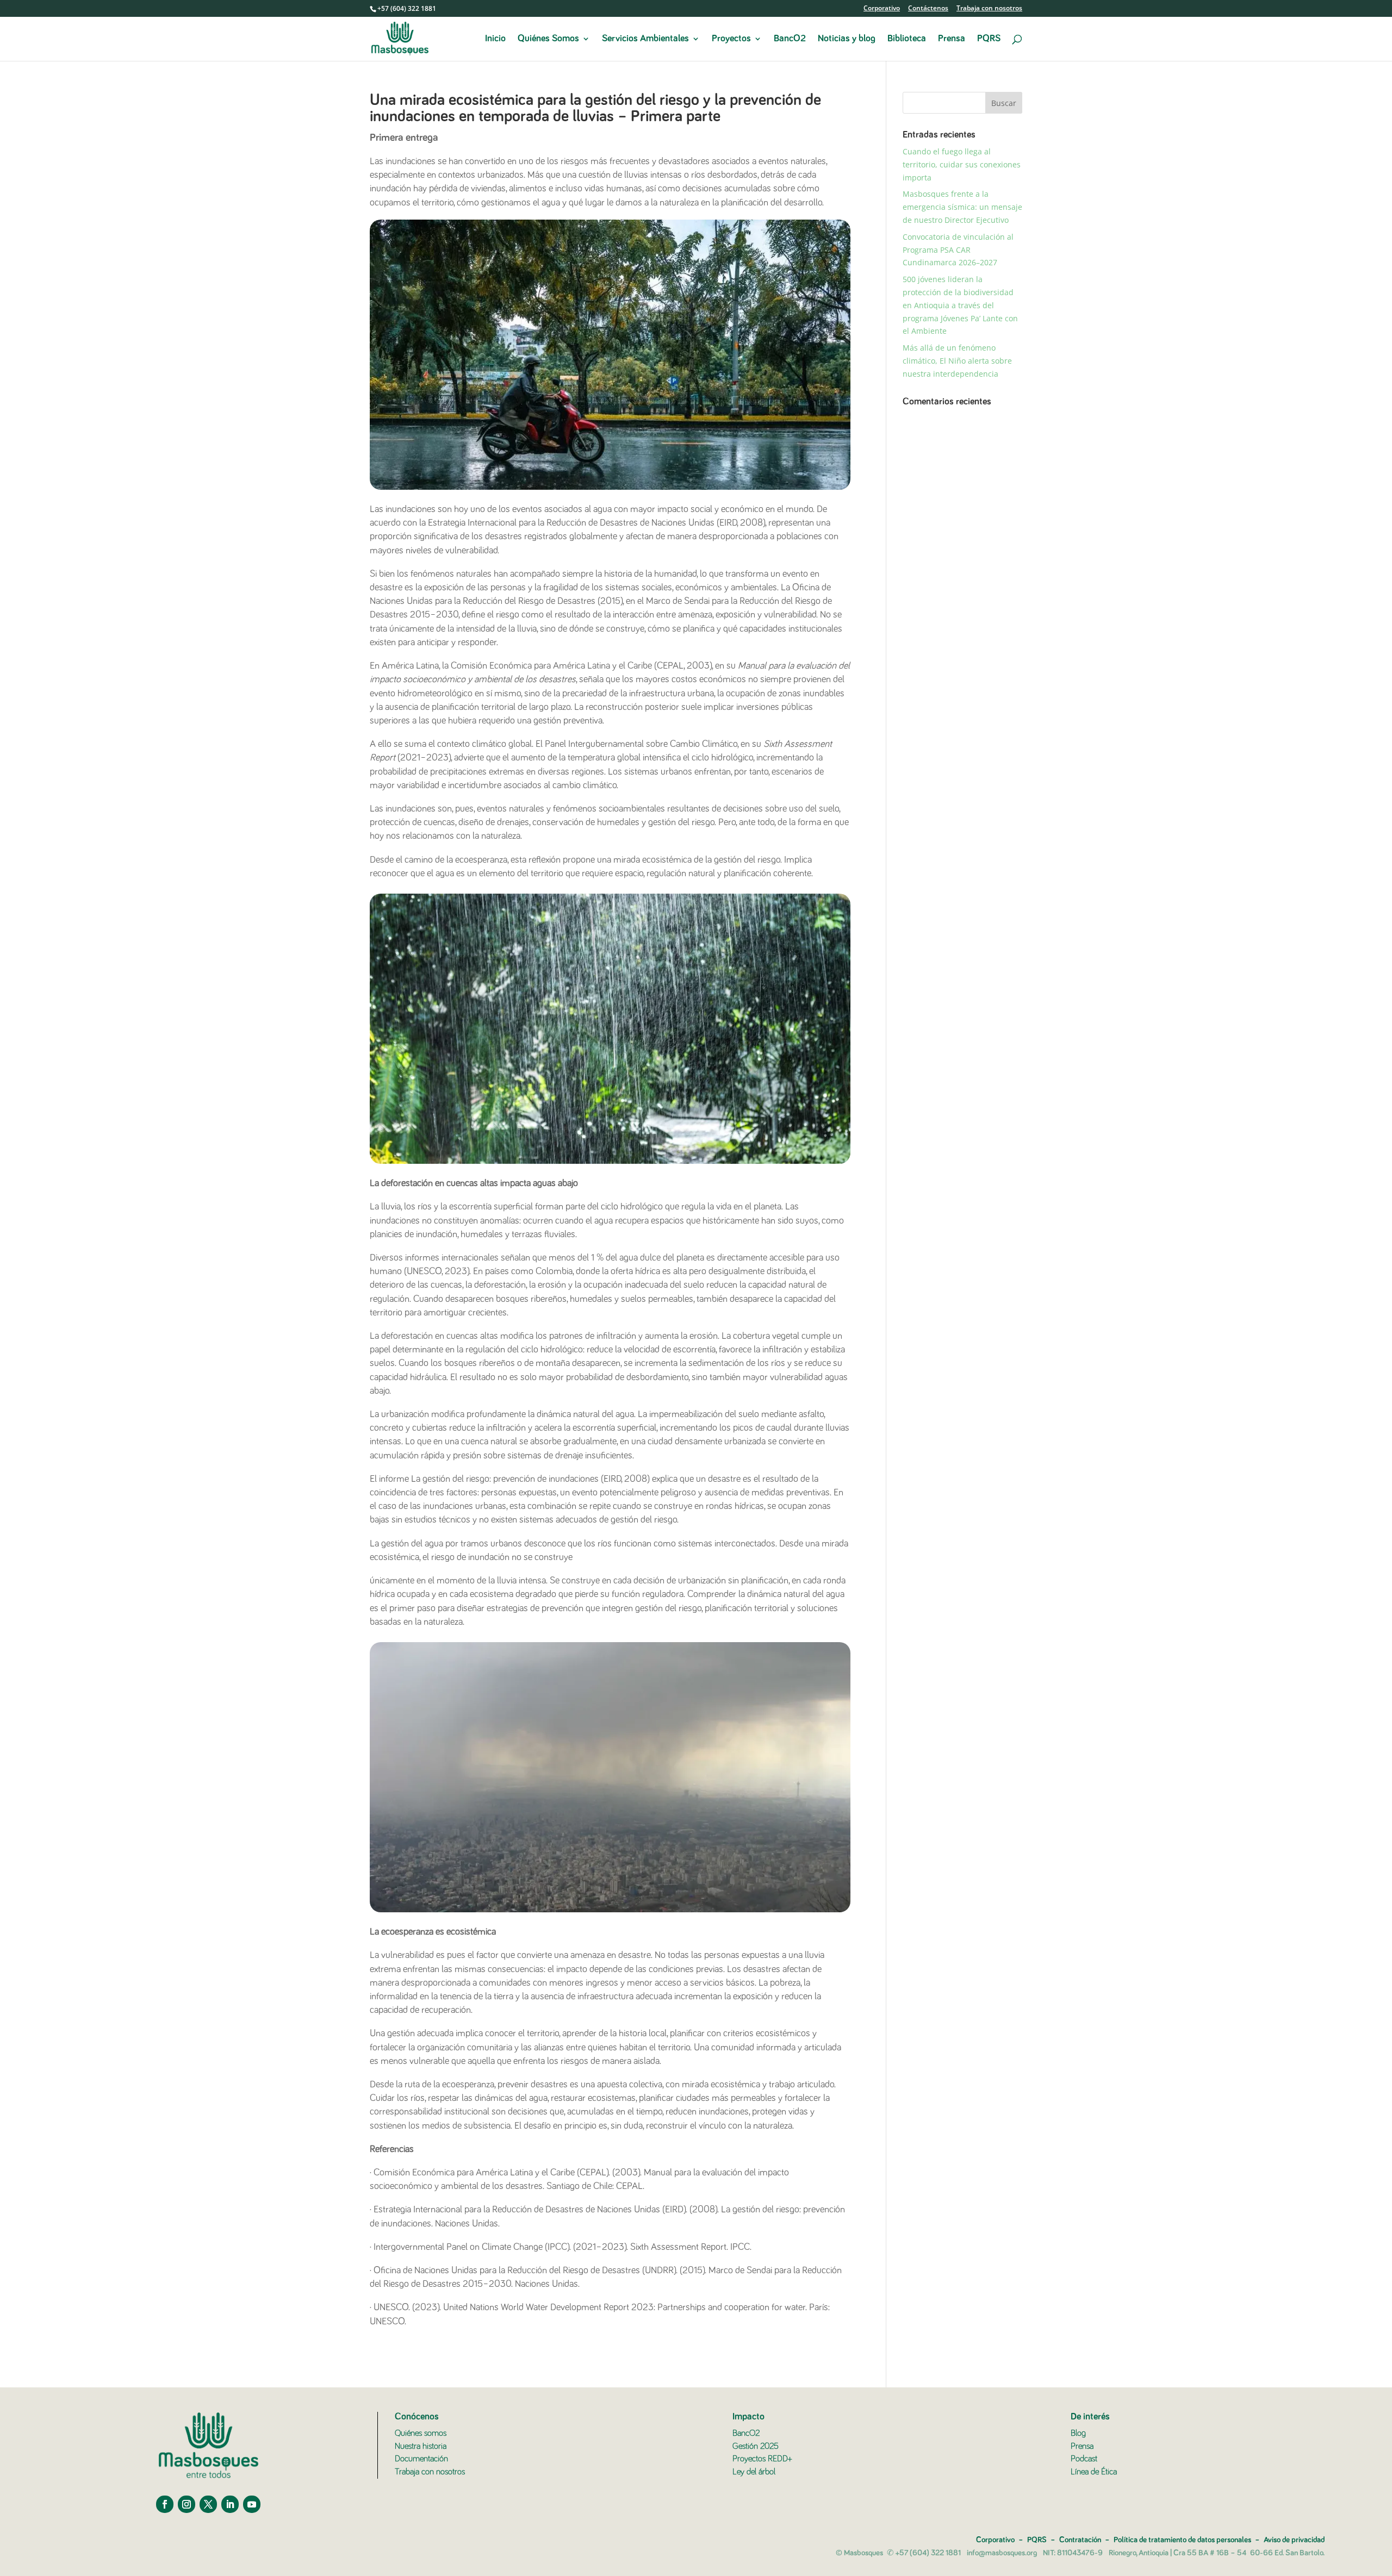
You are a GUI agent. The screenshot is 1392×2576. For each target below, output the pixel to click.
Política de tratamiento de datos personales (1182, 2540)
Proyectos (731, 39)
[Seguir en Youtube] (252, 2504)
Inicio (495, 39)
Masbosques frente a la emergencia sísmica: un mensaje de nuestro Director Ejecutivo (962, 207)
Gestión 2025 (756, 2446)
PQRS (989, 39)
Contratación (1080, 2540)
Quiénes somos (421, 2433)
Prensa (952, 39)
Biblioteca (907, 39)
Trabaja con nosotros (989, 9)
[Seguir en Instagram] (187, 2504)
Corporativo (882, 9)
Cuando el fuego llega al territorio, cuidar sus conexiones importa (962, 164)
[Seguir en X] (208, 2504)
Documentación (421, 2459)
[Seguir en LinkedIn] (230, 2504)
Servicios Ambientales (645, 39)
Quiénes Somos (548, 39)
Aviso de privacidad (1294, 2540)
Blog (1078, 2433)
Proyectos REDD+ (762, 2459)
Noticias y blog (847, 39)
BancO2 (790, 39)
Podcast (1084, 2459)
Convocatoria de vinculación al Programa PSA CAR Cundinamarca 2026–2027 (958, 250)
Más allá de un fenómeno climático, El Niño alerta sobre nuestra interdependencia (957, 361)
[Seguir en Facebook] (165, 2504)
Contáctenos (928, 9)
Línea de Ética (1094, 2472)
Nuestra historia (421, 2446)
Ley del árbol (754, 2472)
